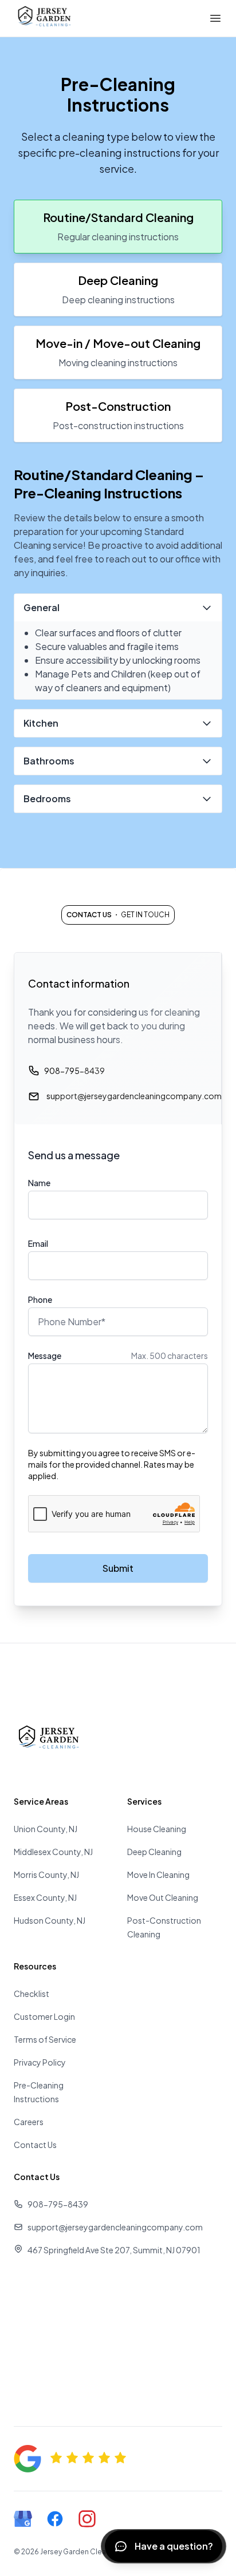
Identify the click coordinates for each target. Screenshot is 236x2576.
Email (38, 1243)
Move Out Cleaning (163, 1897)
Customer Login (44, 2016)
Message (45, 1356)
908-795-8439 (74, 1071)
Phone (40, 1299)
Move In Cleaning (158, 1874)
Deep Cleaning (154, 1852)
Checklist (32, 1994)
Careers (29, 2122)
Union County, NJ (46, 1829)
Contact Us (35, 2145)
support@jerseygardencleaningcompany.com (134, 1096)
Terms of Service (45, 2039)
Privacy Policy (40, 2062)
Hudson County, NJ (50, 1920)
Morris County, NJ (46, 1874)
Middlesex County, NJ (53, 1852)
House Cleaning (157, 1829)
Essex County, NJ (45, 1897)
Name (39, 1183)
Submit (118, 1568)
